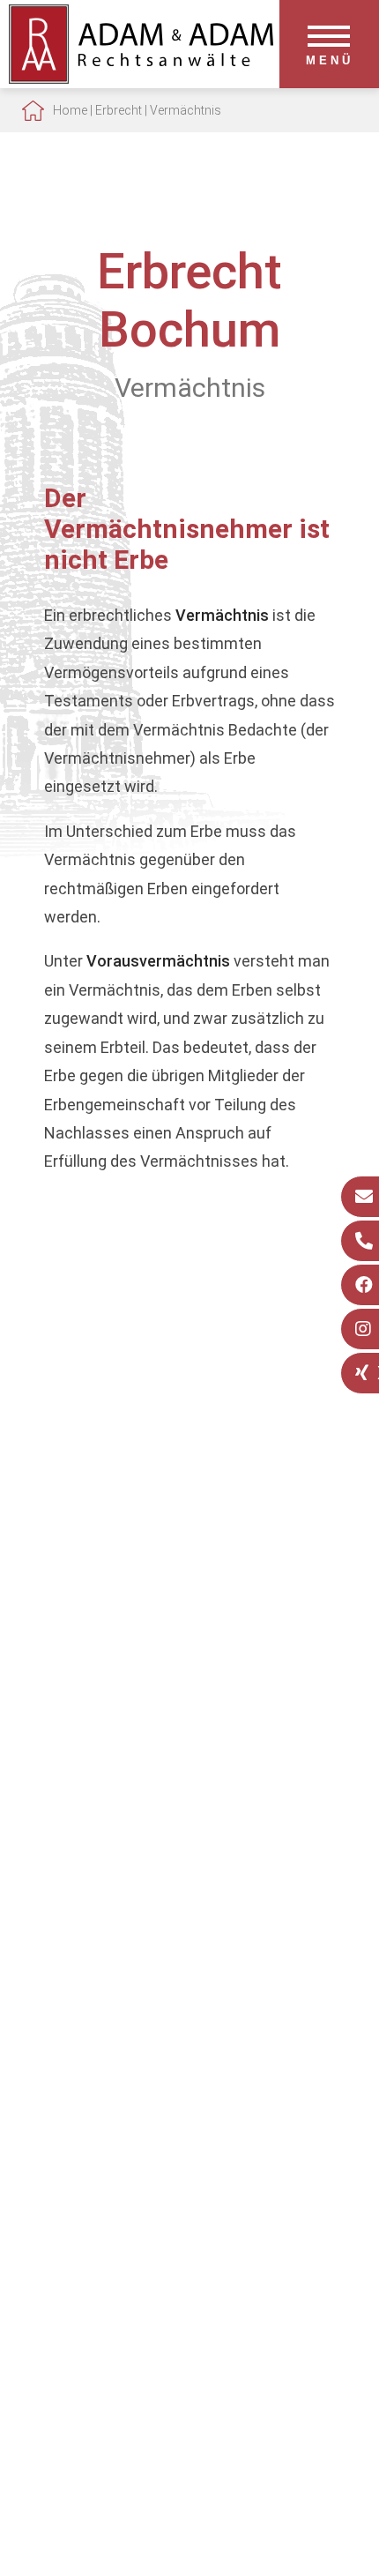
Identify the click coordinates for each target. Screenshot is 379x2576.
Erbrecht (119, 110)
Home (70, 110)
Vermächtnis (186, 110)
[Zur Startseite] (141, 78)
